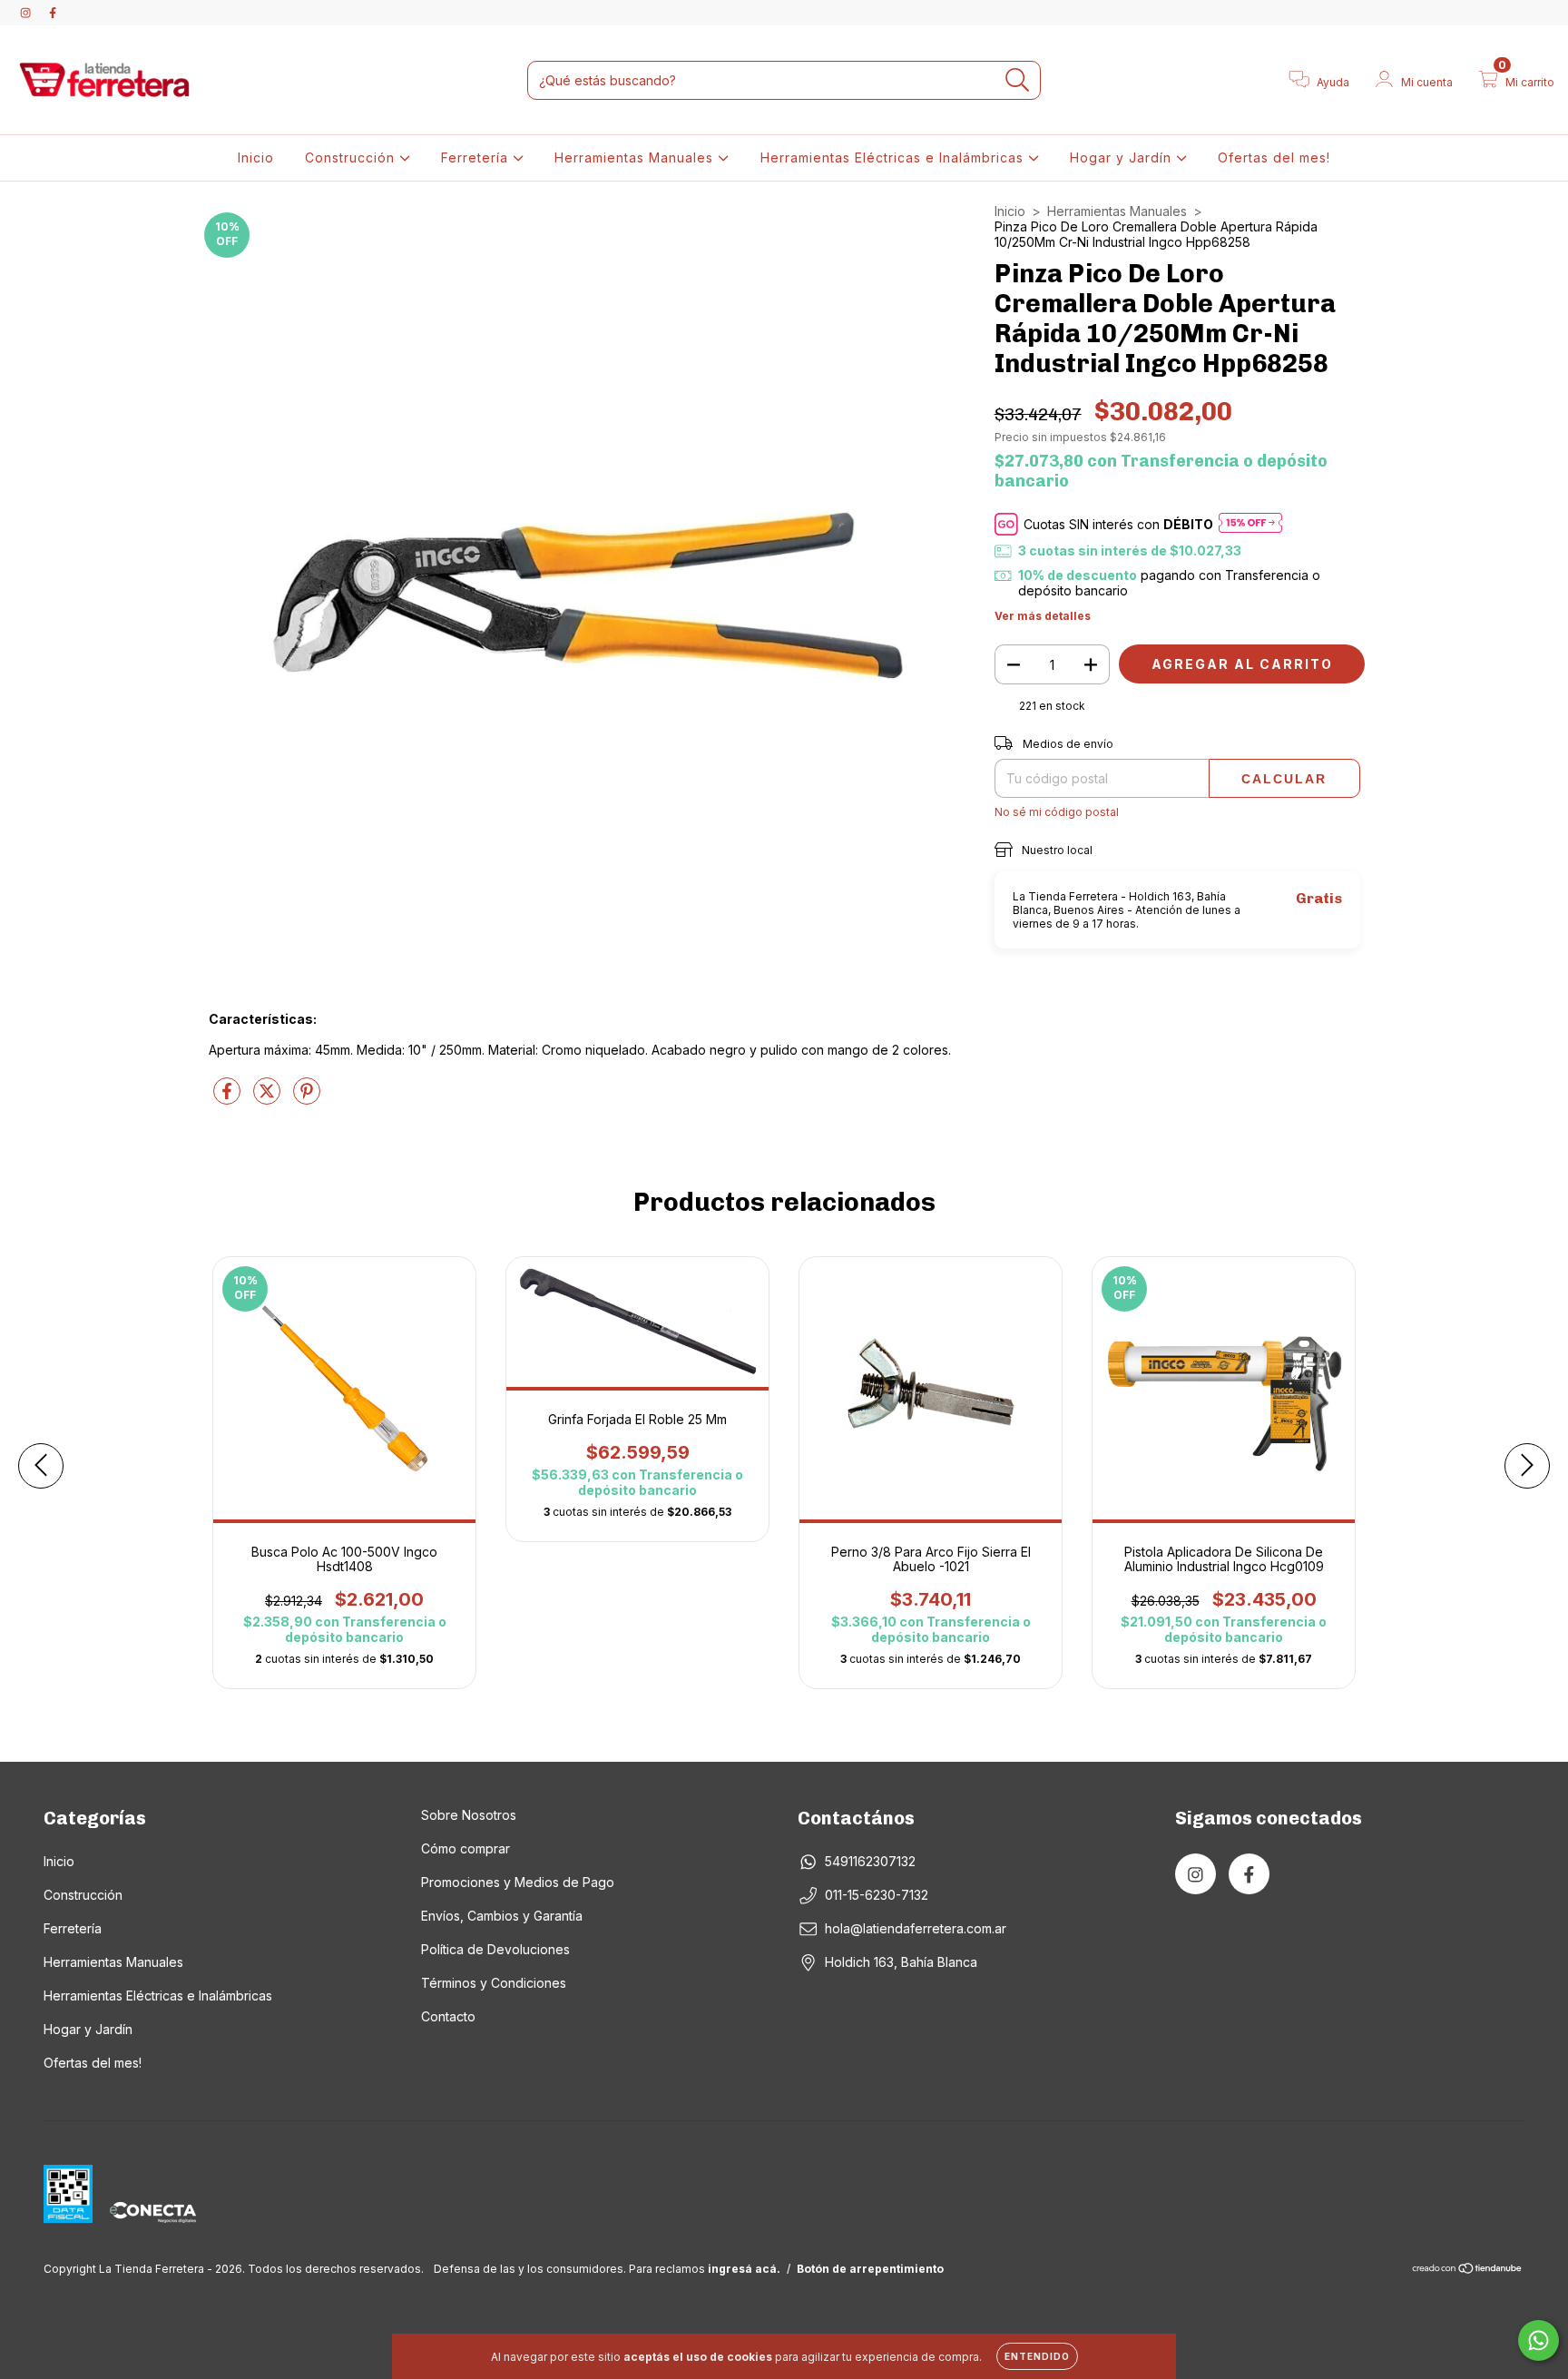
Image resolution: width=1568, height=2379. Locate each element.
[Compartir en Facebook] (229, 1098)
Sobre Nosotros (469, 1815)
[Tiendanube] (1468, 2271)
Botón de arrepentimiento (870, 2269)
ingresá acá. (744, 2269)
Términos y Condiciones (494, 1983)
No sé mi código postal (1057, 812)
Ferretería (477, 157)
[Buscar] (1018, 80)
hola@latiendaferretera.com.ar (916, 1928)
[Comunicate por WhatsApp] (1539, 2340)
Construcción (352, 157)
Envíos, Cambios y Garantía (502, 1916)
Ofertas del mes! (1274, 157)
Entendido (1037, 2356)
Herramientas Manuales (636, 157)
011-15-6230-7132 (877, 1895)
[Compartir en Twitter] (269, 1098)
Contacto (448, 2016)
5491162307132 (870, 1861)
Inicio (256, 157)
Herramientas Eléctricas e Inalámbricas (894, 157)
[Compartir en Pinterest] (307, 1098)
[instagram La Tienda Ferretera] (27, 12)
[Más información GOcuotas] (1250, 524)
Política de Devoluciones (495, 1949)
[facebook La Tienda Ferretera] (53, 12)
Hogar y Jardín (1123, 157)
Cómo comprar (465, 1848)
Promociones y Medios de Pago (518, 1882)
